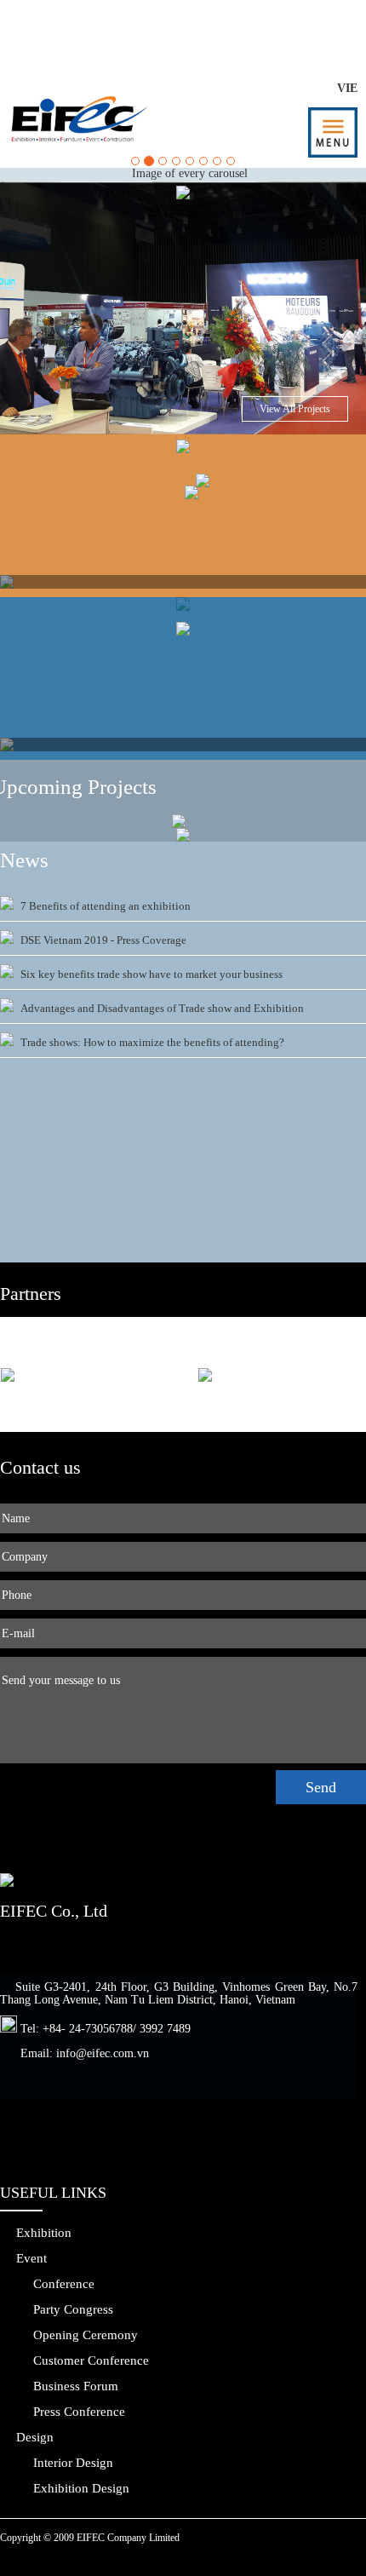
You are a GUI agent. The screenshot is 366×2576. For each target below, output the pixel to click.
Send (321, 1787)
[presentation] (22, 582)
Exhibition (44, 2233)
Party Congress (73, 2309)
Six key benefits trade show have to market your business (152, 974)
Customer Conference (91, 2360)
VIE (347, 88)
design (213, 27)
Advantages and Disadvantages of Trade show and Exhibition (162, 1008)
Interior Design (73, 2463)
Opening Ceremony (86, 2335)
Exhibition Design (81, 2488)
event (314, 27)
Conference (64, 2284)
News (24, 860)
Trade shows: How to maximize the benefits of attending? (152, 1042)
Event (31, 2258)
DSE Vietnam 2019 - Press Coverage (103, 940)
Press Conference (79, 2412)
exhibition (94, 27)
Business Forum (76, 2386)
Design (35, 2437)
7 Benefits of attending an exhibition (106, 906)
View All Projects (295, 409)
